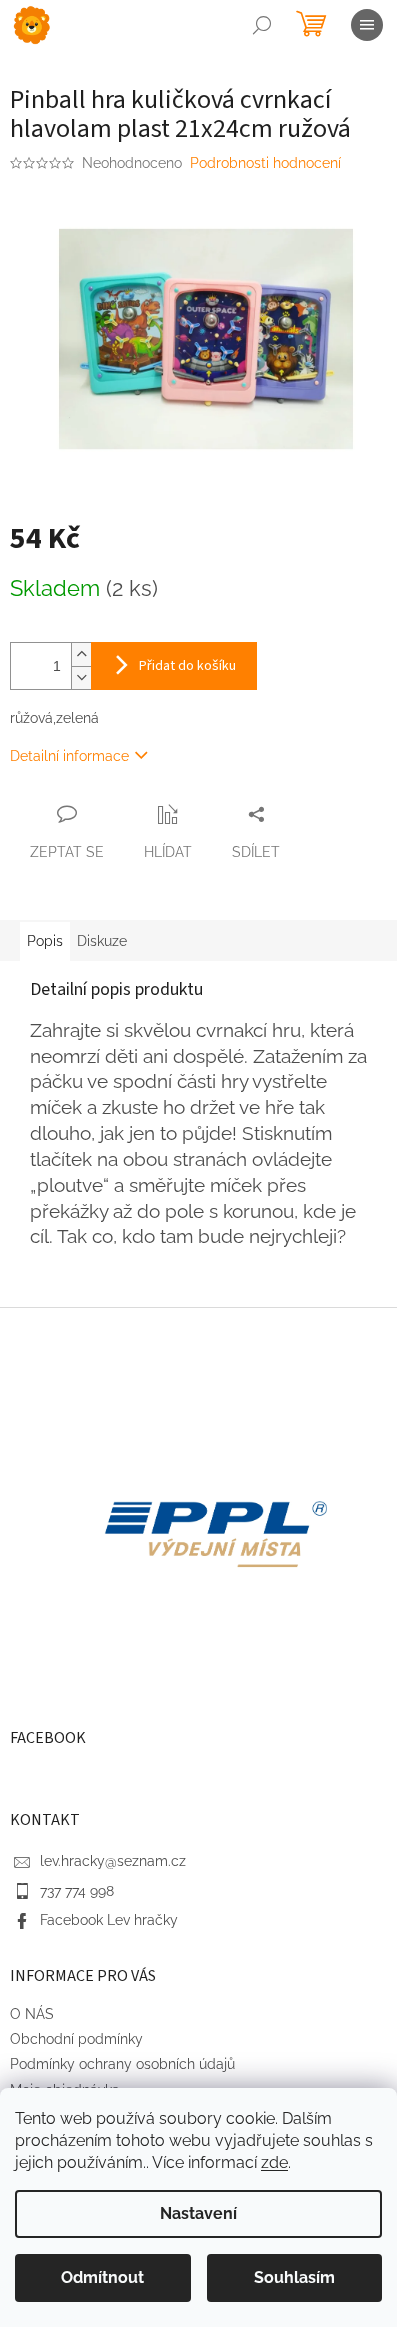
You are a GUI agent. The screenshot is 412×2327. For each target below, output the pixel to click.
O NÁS (32, 2014)
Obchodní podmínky (76, 2039)
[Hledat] (262, 25)
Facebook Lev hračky (109, 1920)
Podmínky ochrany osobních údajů (122, 2064)
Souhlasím (294, 2277)
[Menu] (367, 25)
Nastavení (198, 2213)
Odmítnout (102, 2277)
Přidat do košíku (187, 666)
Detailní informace (69, 756)
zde (274, 2162)
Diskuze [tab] (102, 941)
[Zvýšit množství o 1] (81, 654)
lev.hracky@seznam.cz (113, 1861)
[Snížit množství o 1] (81, 677)
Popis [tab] (45, 941)
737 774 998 (77, 1891)
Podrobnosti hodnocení (265, 163)
